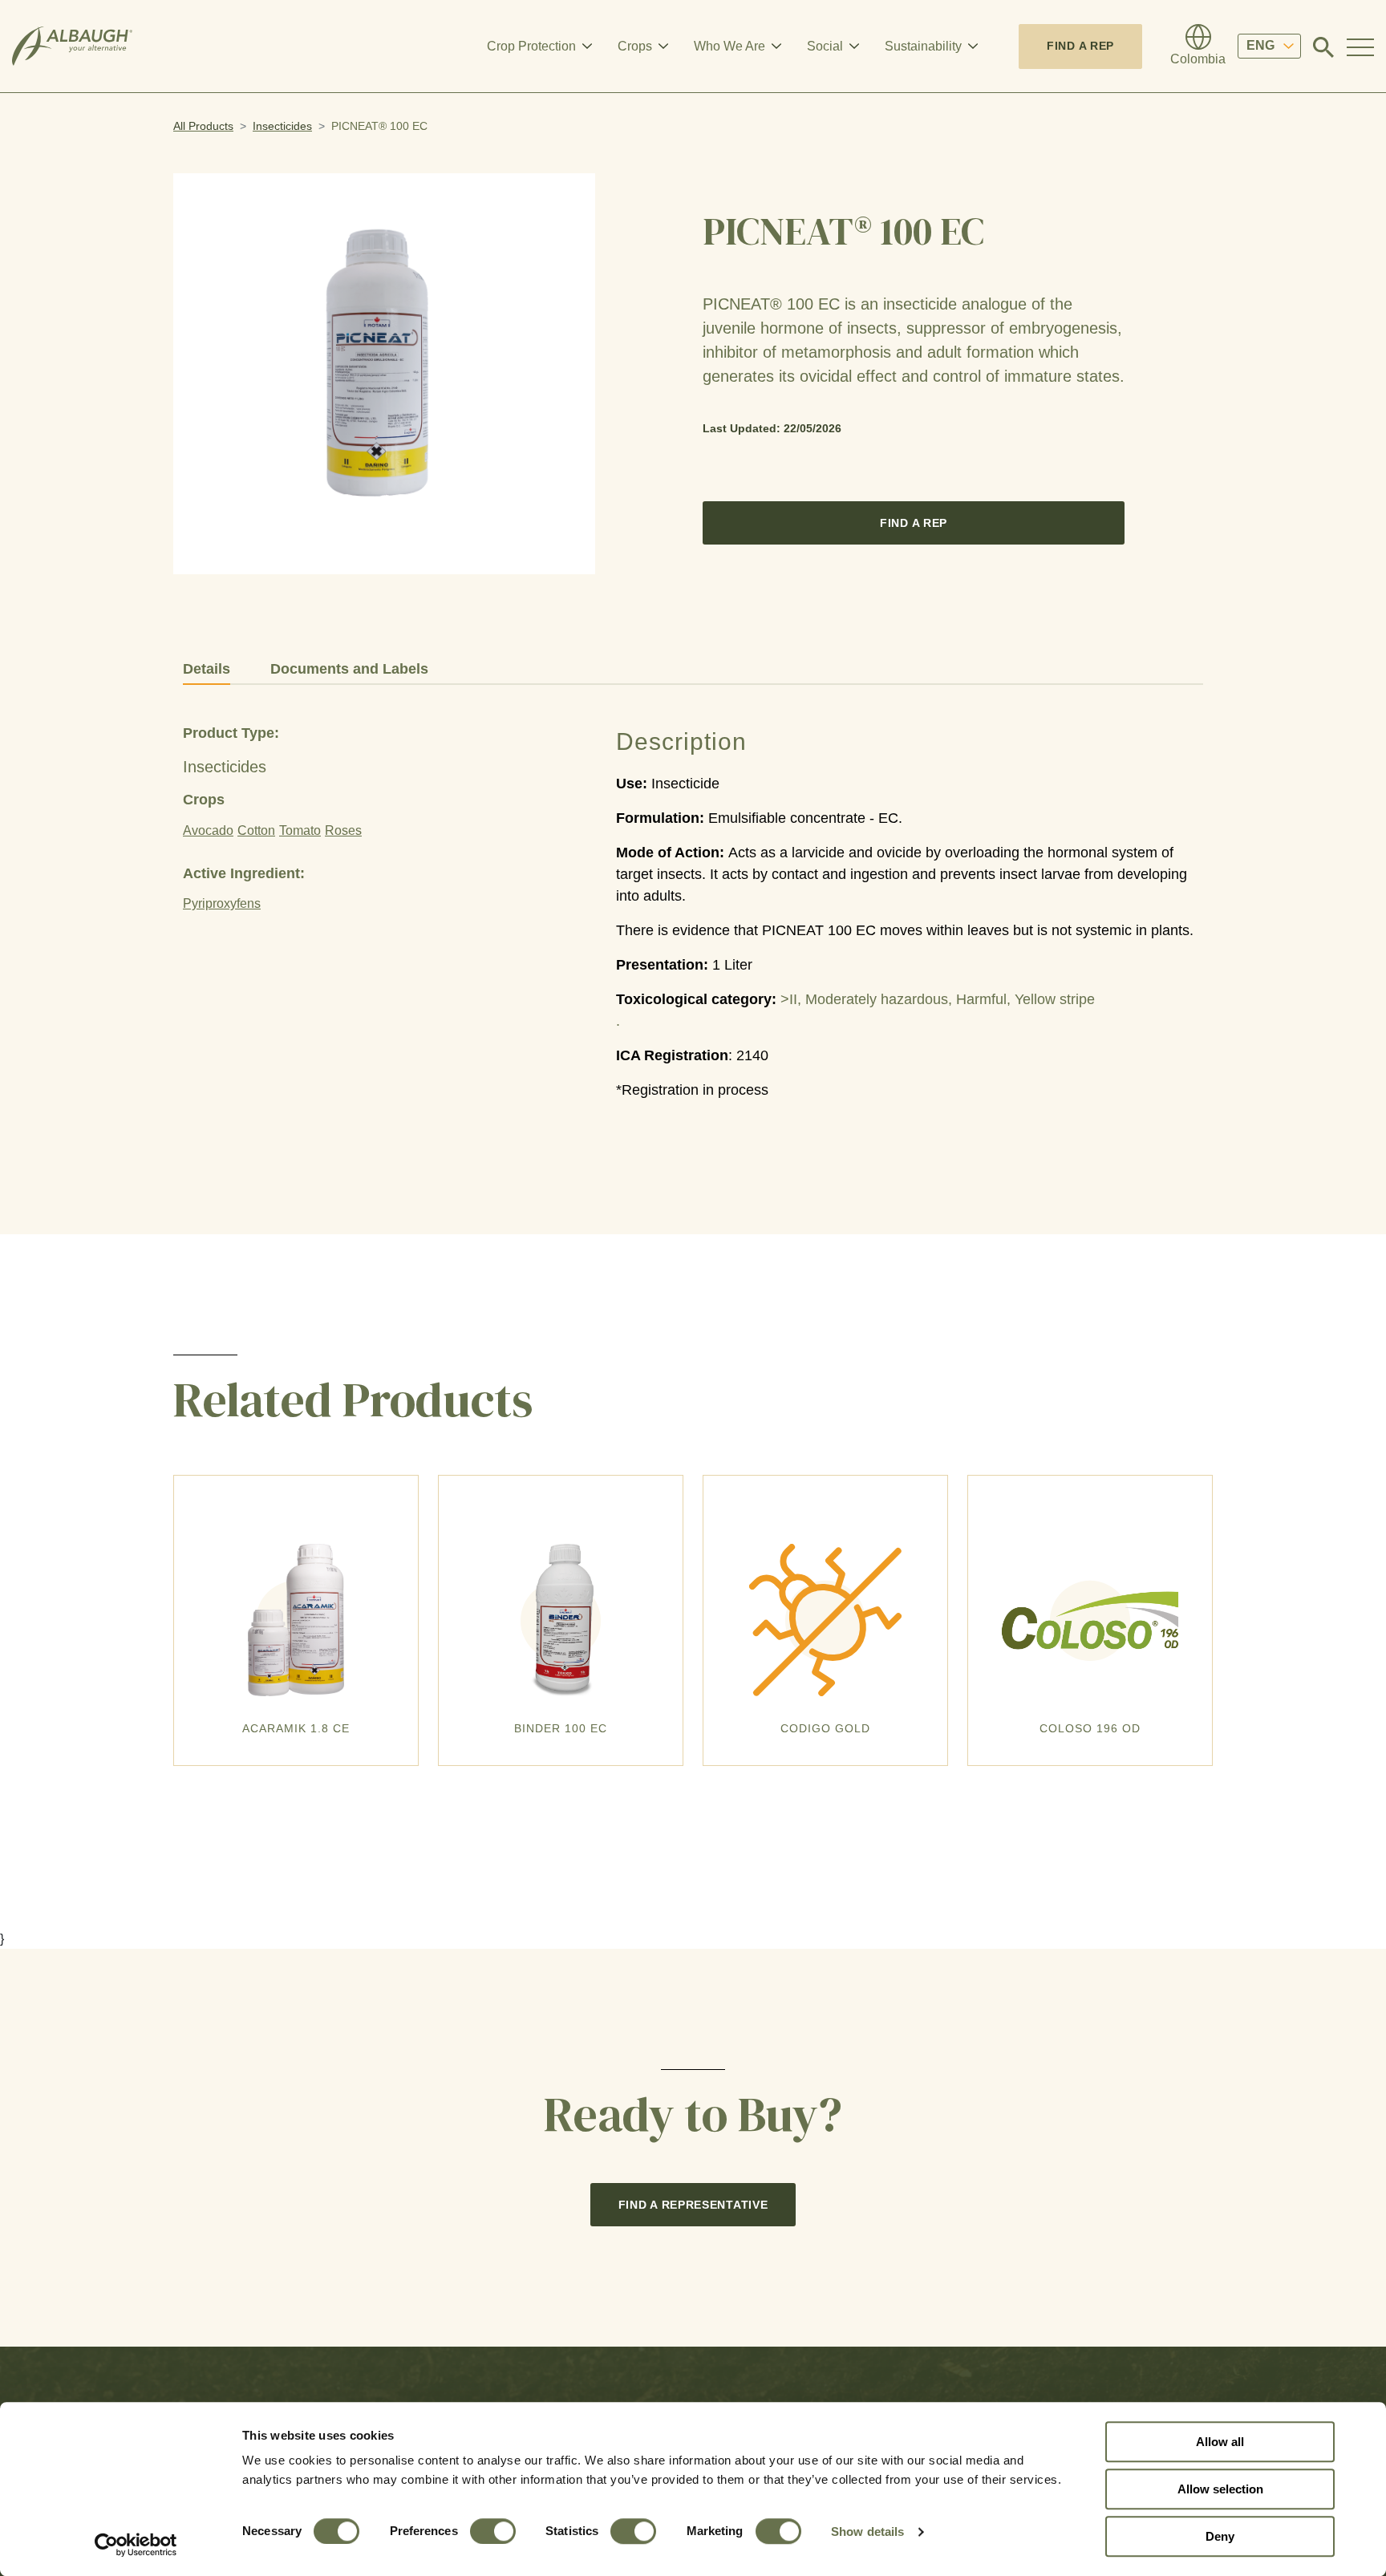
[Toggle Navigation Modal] (1360, 47)
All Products (203, 126)
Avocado (208, 830)
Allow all (1220, 2442)
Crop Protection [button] (531, 46)
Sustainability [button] (923, 46)
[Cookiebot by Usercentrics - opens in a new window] (136, 2545)
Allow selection (1220, 2489)
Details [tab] (207, 669)
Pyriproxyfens (222, 903)
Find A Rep (1080, 46)
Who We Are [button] (729, 46)
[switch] (493, 2531)
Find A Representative (693, 2205)
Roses (343, 830)
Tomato (300, 830)
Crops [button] (635, 46)
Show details (867, 2531)
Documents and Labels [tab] (349, 669)
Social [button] (825, 46)
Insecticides (282, 126)
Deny (1220, 2536)
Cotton (256, 830)
